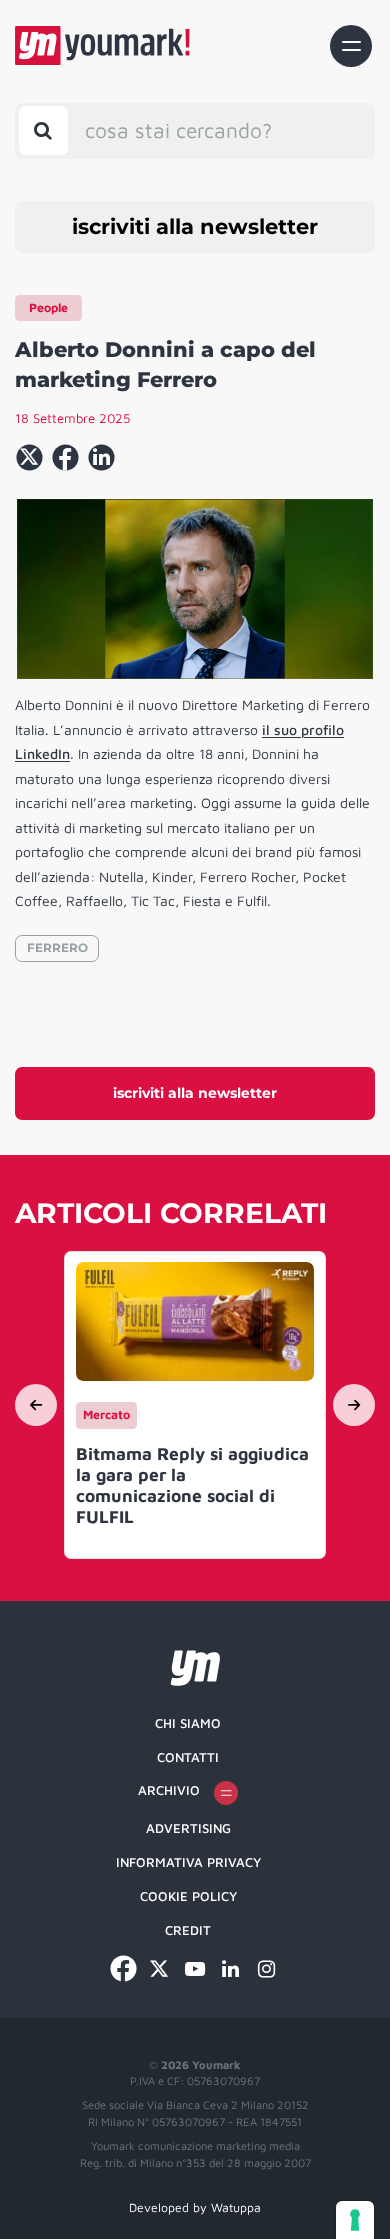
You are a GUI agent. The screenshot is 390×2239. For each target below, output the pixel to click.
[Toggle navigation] (351, 46)
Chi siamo (188, 1723)
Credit (188, 1930)
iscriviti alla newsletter (195, 226)
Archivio (169, 1790)
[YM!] (102, 45)
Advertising (188, 1828)
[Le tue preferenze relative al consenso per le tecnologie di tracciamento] (355, 2220)
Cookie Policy (188, 1896)
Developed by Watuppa (195, 2207)
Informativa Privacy (188, 1862)
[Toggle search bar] (43, 130)
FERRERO (57, 947)
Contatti (188, 1757)
